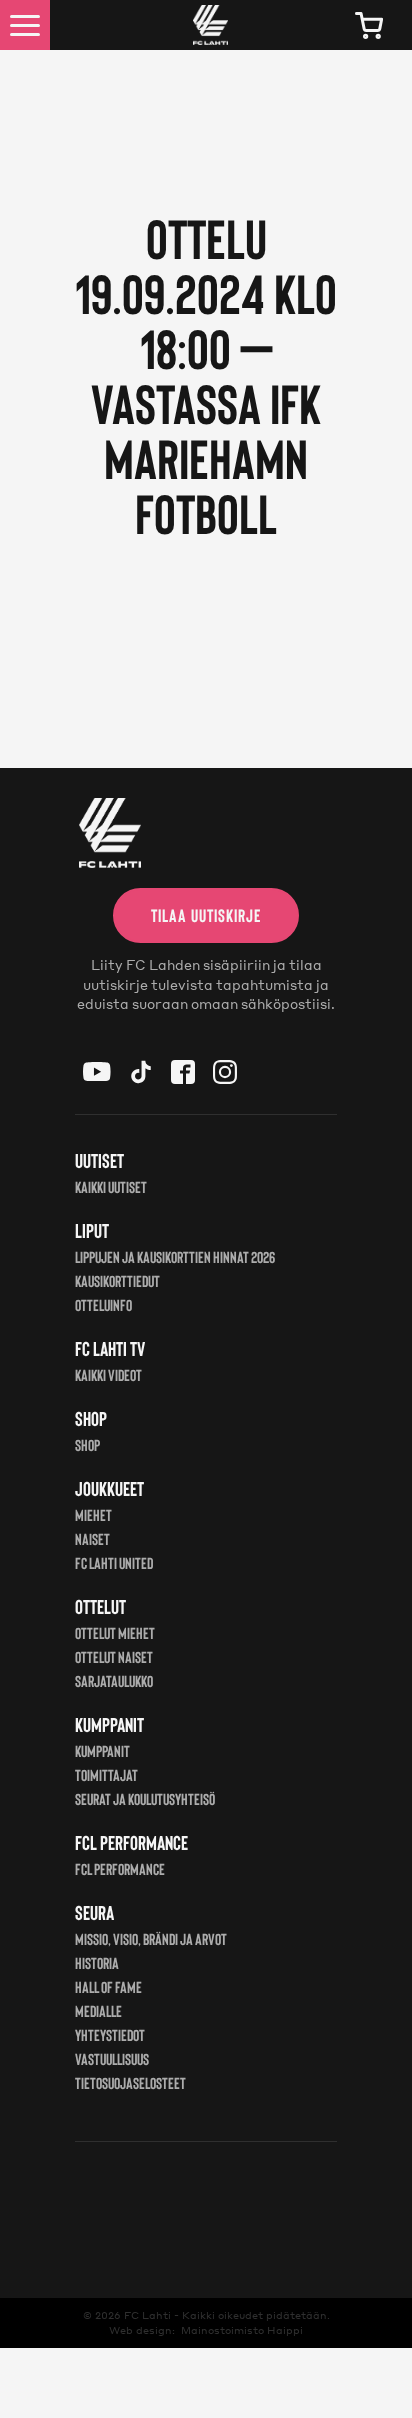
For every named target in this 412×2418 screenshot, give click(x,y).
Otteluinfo (103, 1304)
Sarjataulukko (114, 1680)
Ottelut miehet (115, 1632)
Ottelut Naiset (114, 1656)
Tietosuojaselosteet (130, 2082)
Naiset (92, 1538)
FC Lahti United (114, 1562)
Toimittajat (106, 1774)
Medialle (98, 2010)
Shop (87, 1444)
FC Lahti (147, 2315)
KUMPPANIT (102, 1750)
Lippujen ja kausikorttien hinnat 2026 (175, 1256)
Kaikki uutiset (111, 1186)
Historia (97, 1962)
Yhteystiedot (110, 2034)
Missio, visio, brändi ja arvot (151, 1938)
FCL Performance (120, 1868)
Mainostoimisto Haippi (242, 2330)
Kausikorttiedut (117, 1280)
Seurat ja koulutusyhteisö (145, 1798)
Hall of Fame (108, 1986)
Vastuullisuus (112, 2058)
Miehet (93, 1514)
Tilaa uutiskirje (206, 915)
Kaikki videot (108, 1374)
